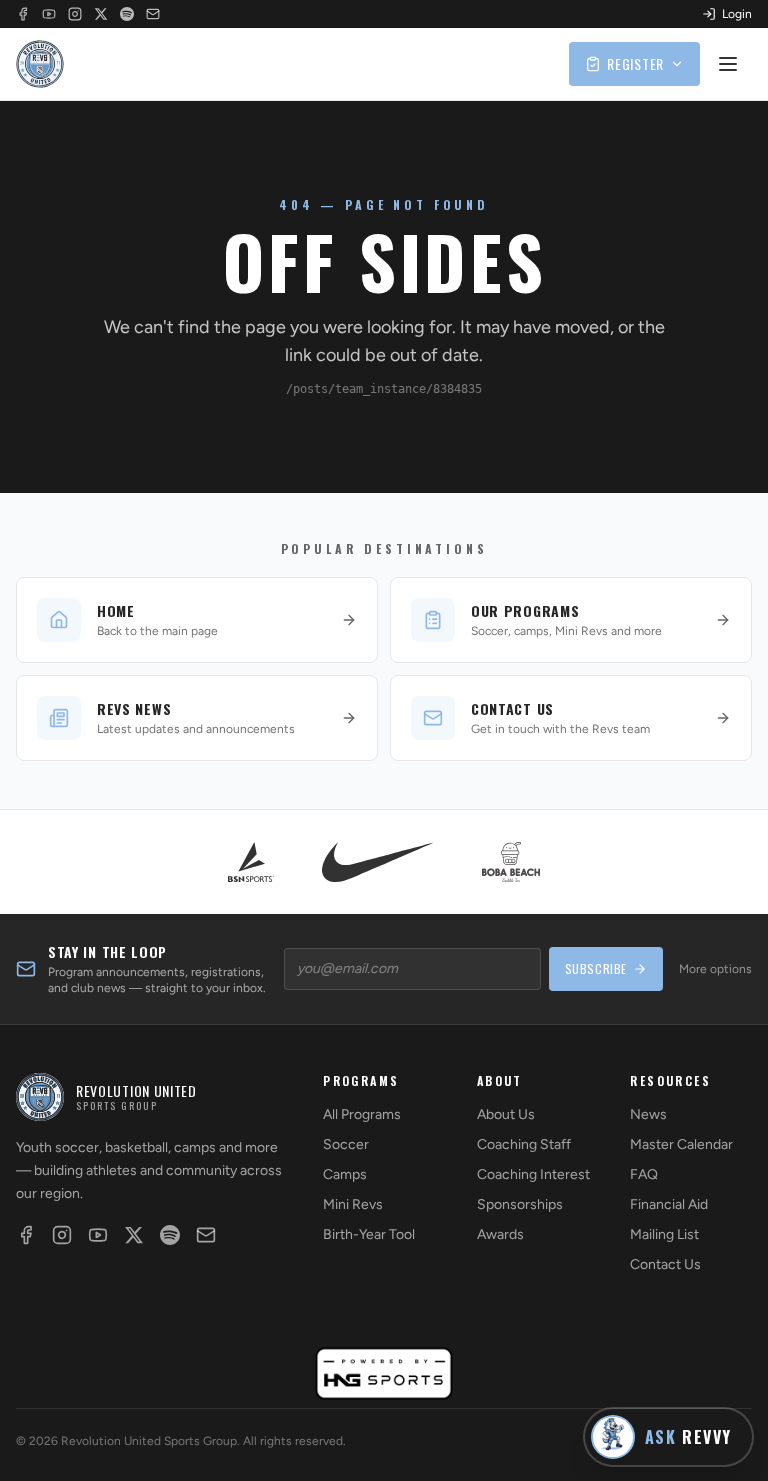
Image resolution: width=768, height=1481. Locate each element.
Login (737, 14)
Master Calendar (681, 1144)
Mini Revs (353, 1204)
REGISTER (635, 63)
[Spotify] (127, 14)
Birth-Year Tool (369, 1234)
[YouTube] (49, 14)
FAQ (644, 1174)
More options (715, 969)
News (648, 1114)
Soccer (346, 1144)
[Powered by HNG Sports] (384, 1373)
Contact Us (665, 1264)
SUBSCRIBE (596, 968)
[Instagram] (75, 14)
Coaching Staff (524, 1144)
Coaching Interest (533, 1174)
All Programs (362, 1114)
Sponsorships (520, 1204)
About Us (506, 1114)
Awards (500, 1234)
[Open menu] (730, 64)
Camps (345, 1174)
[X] (101, 14)
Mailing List (664, 1234)
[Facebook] (23, 14)
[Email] (153, 14)
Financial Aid (669, 1204)
